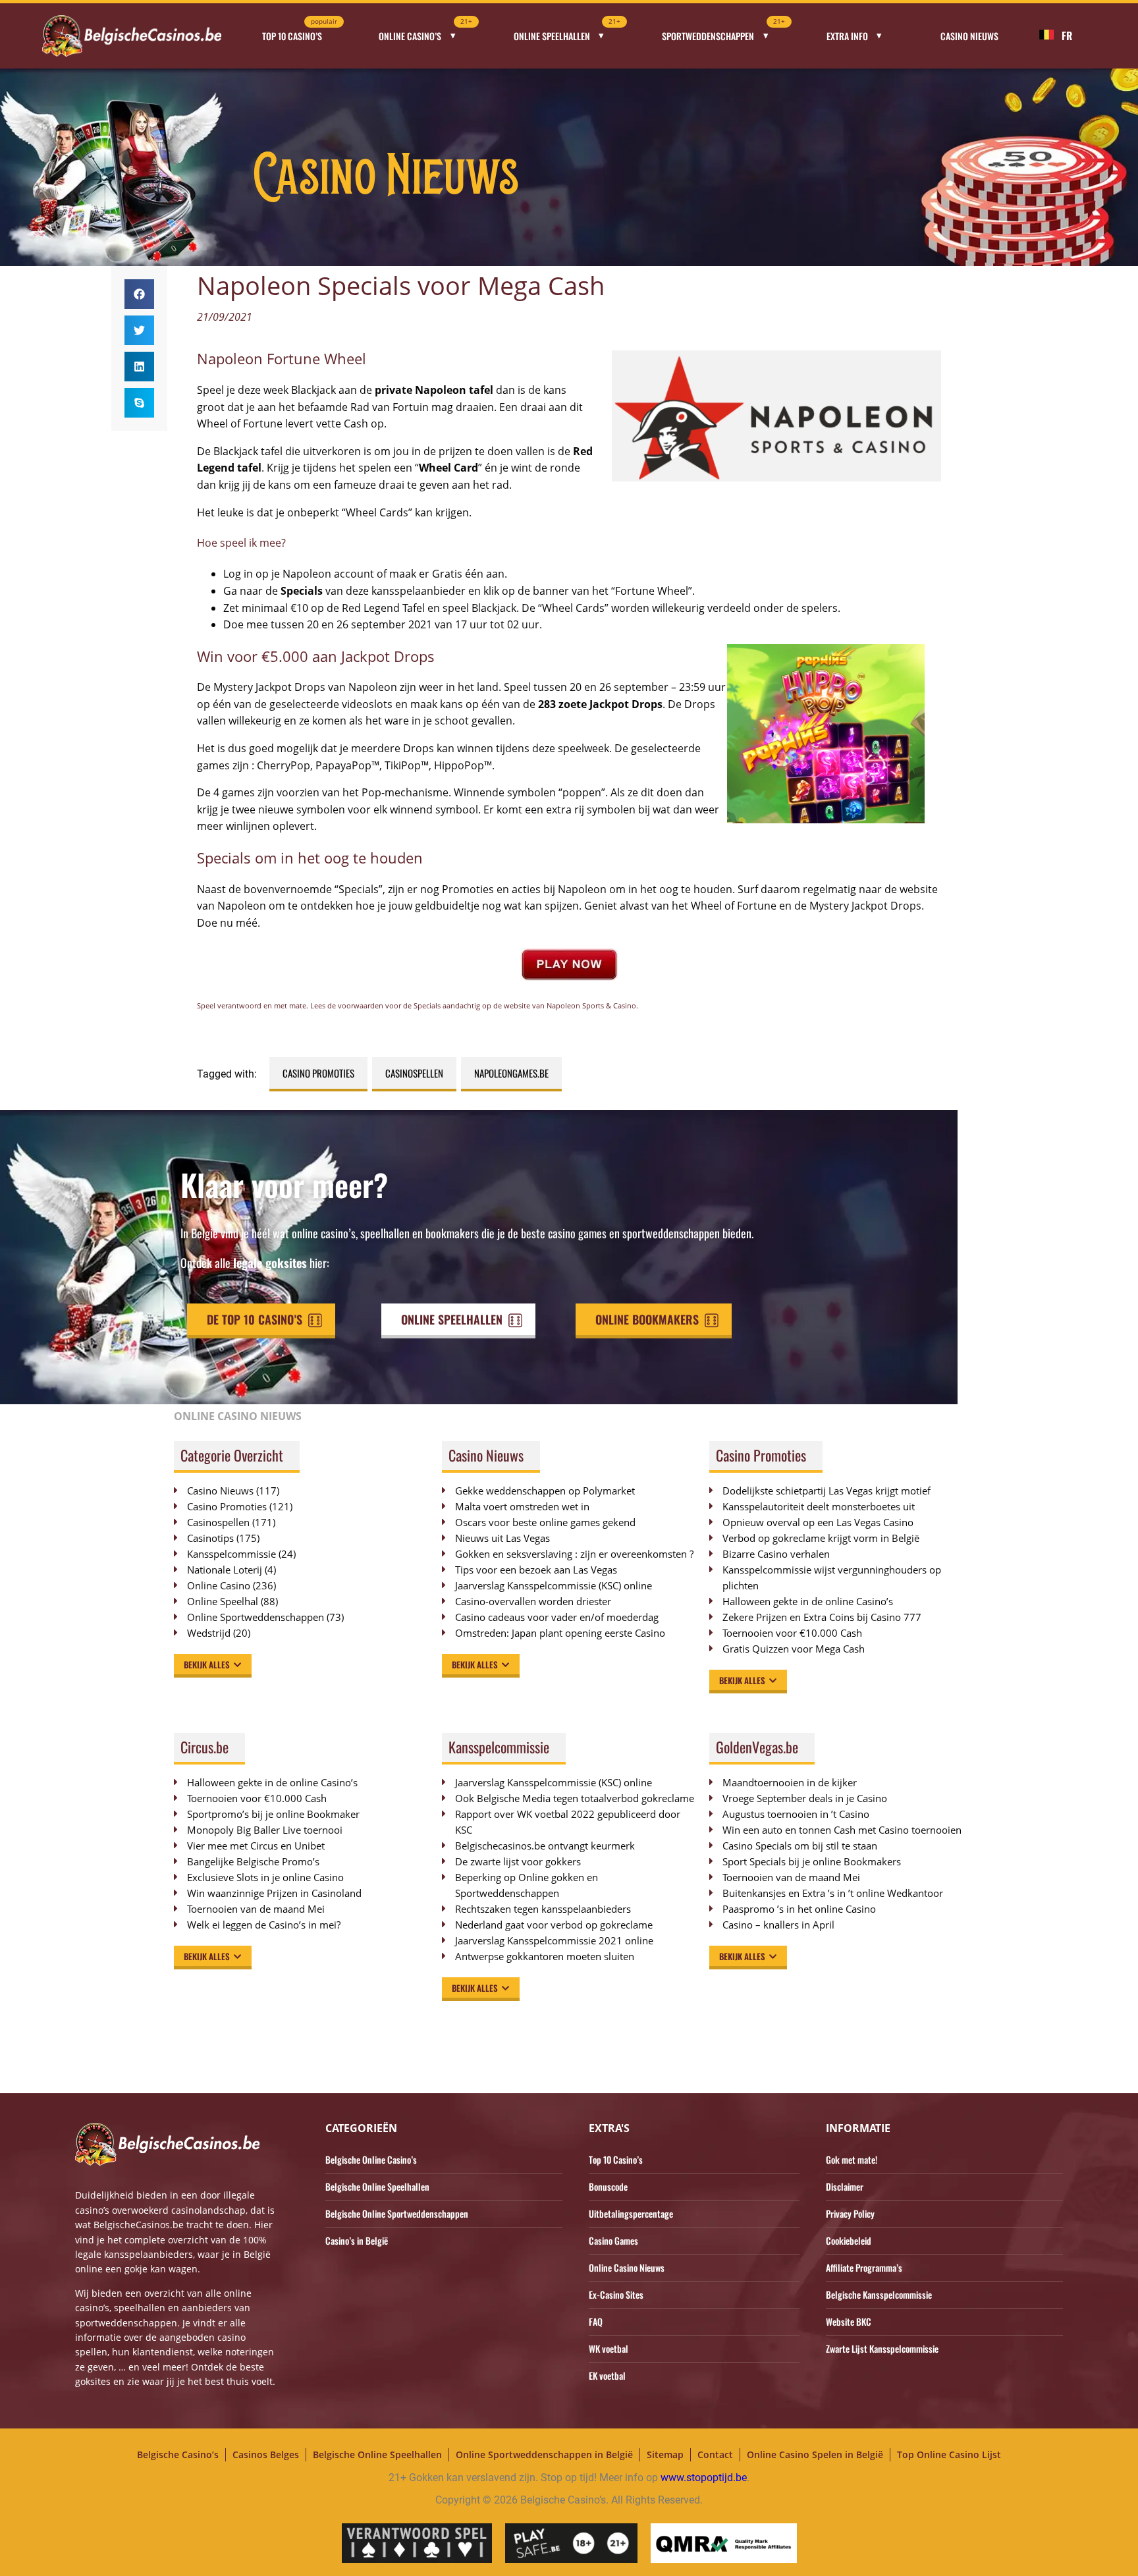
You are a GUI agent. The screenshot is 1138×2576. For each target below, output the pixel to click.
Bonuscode (608, 2186)
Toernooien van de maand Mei (256, 1909)
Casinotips (210, 1538)
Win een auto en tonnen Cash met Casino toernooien (842, 1830)
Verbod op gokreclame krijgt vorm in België (821, 1538)
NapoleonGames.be (511, 1073)
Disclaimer (845, 2186)
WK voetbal (609, 2348)
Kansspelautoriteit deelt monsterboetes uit (819, 1506)
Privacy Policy (850, 2213)
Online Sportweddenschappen (256, 1617)
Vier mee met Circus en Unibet (256, 1846)
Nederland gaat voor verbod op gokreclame (554, 1925)
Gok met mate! (852, 2159)
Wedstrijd (209, 1633)
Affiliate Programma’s (864, 2267)
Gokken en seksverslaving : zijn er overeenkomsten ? (574, 1554)
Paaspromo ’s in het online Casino (799, 1909)
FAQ (596, 2321)
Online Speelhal (223, 1601)
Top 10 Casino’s (300, 32)
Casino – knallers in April (778, 1925)
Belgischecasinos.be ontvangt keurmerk (545, 1846)
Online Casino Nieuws (627, 2267)
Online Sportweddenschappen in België (544, 2454)
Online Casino (219, 1585)
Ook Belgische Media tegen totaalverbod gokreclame (575, 1798)
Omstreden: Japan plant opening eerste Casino (560, 1633)
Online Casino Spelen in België (815, 2454)
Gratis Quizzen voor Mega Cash (794, 1649)
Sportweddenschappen (723, 32)
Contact (715, 2454)
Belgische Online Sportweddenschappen (397, 2213)
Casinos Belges (266, 2454)
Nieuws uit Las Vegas (502, 1538)
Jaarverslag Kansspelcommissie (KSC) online (554, 1585)
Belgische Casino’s (178, 2454)
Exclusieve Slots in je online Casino (265, 1877)
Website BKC (849, 2321)
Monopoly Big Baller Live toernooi (265, 1830)
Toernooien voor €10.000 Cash (792, 1633)
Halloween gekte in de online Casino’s (808, 1601)
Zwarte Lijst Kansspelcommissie (882, 2348)
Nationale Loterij (225, 1570)
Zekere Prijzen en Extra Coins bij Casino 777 (828, 1617)
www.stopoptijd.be (704, 2478)
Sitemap (665, 2454)
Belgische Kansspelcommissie (879, 2294)
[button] (139, 294)
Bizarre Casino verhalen (776, 1554)
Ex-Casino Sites (616, 2294)
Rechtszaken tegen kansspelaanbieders (543, 1909)
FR (1067, 36)
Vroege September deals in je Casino (805, 1798)
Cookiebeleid (849, 2240)
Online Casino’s (425, 32)
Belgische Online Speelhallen (377, 2186)
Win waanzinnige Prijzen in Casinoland (274, 1893)
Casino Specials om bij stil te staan (800, 1846)
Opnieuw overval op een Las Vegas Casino (818, 1522)
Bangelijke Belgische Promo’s (253, 1861)
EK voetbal (607, 2375)
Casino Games (613, 2240)
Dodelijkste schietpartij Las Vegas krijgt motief (826, 1491)
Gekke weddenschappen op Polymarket (545, 1491)
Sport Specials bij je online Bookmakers (812, 1861)
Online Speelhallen (567, 32)
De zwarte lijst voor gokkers (518, 1861)
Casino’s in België (357, 2240)
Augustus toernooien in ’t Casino (796, 1814)
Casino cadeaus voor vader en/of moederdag (557, 1617)
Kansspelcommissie (231, 1554)
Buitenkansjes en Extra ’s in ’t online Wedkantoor (833, 1893)
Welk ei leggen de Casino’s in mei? (264, 1925)
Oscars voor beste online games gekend (545, 1522)
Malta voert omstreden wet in (522, 1506)
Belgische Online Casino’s (371, 2159)
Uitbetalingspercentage (631, 2213)
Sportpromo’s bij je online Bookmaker (273, 1814)
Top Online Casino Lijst (949, 2454)
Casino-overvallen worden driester (533, 1601)
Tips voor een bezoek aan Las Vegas (536, 1570)
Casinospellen (414, 1073)
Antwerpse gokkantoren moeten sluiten (545, 1956)
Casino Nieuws (969, 36)
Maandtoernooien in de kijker (790, 1782)
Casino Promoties (318, 1073)
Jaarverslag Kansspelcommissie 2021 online (554, 1940)
